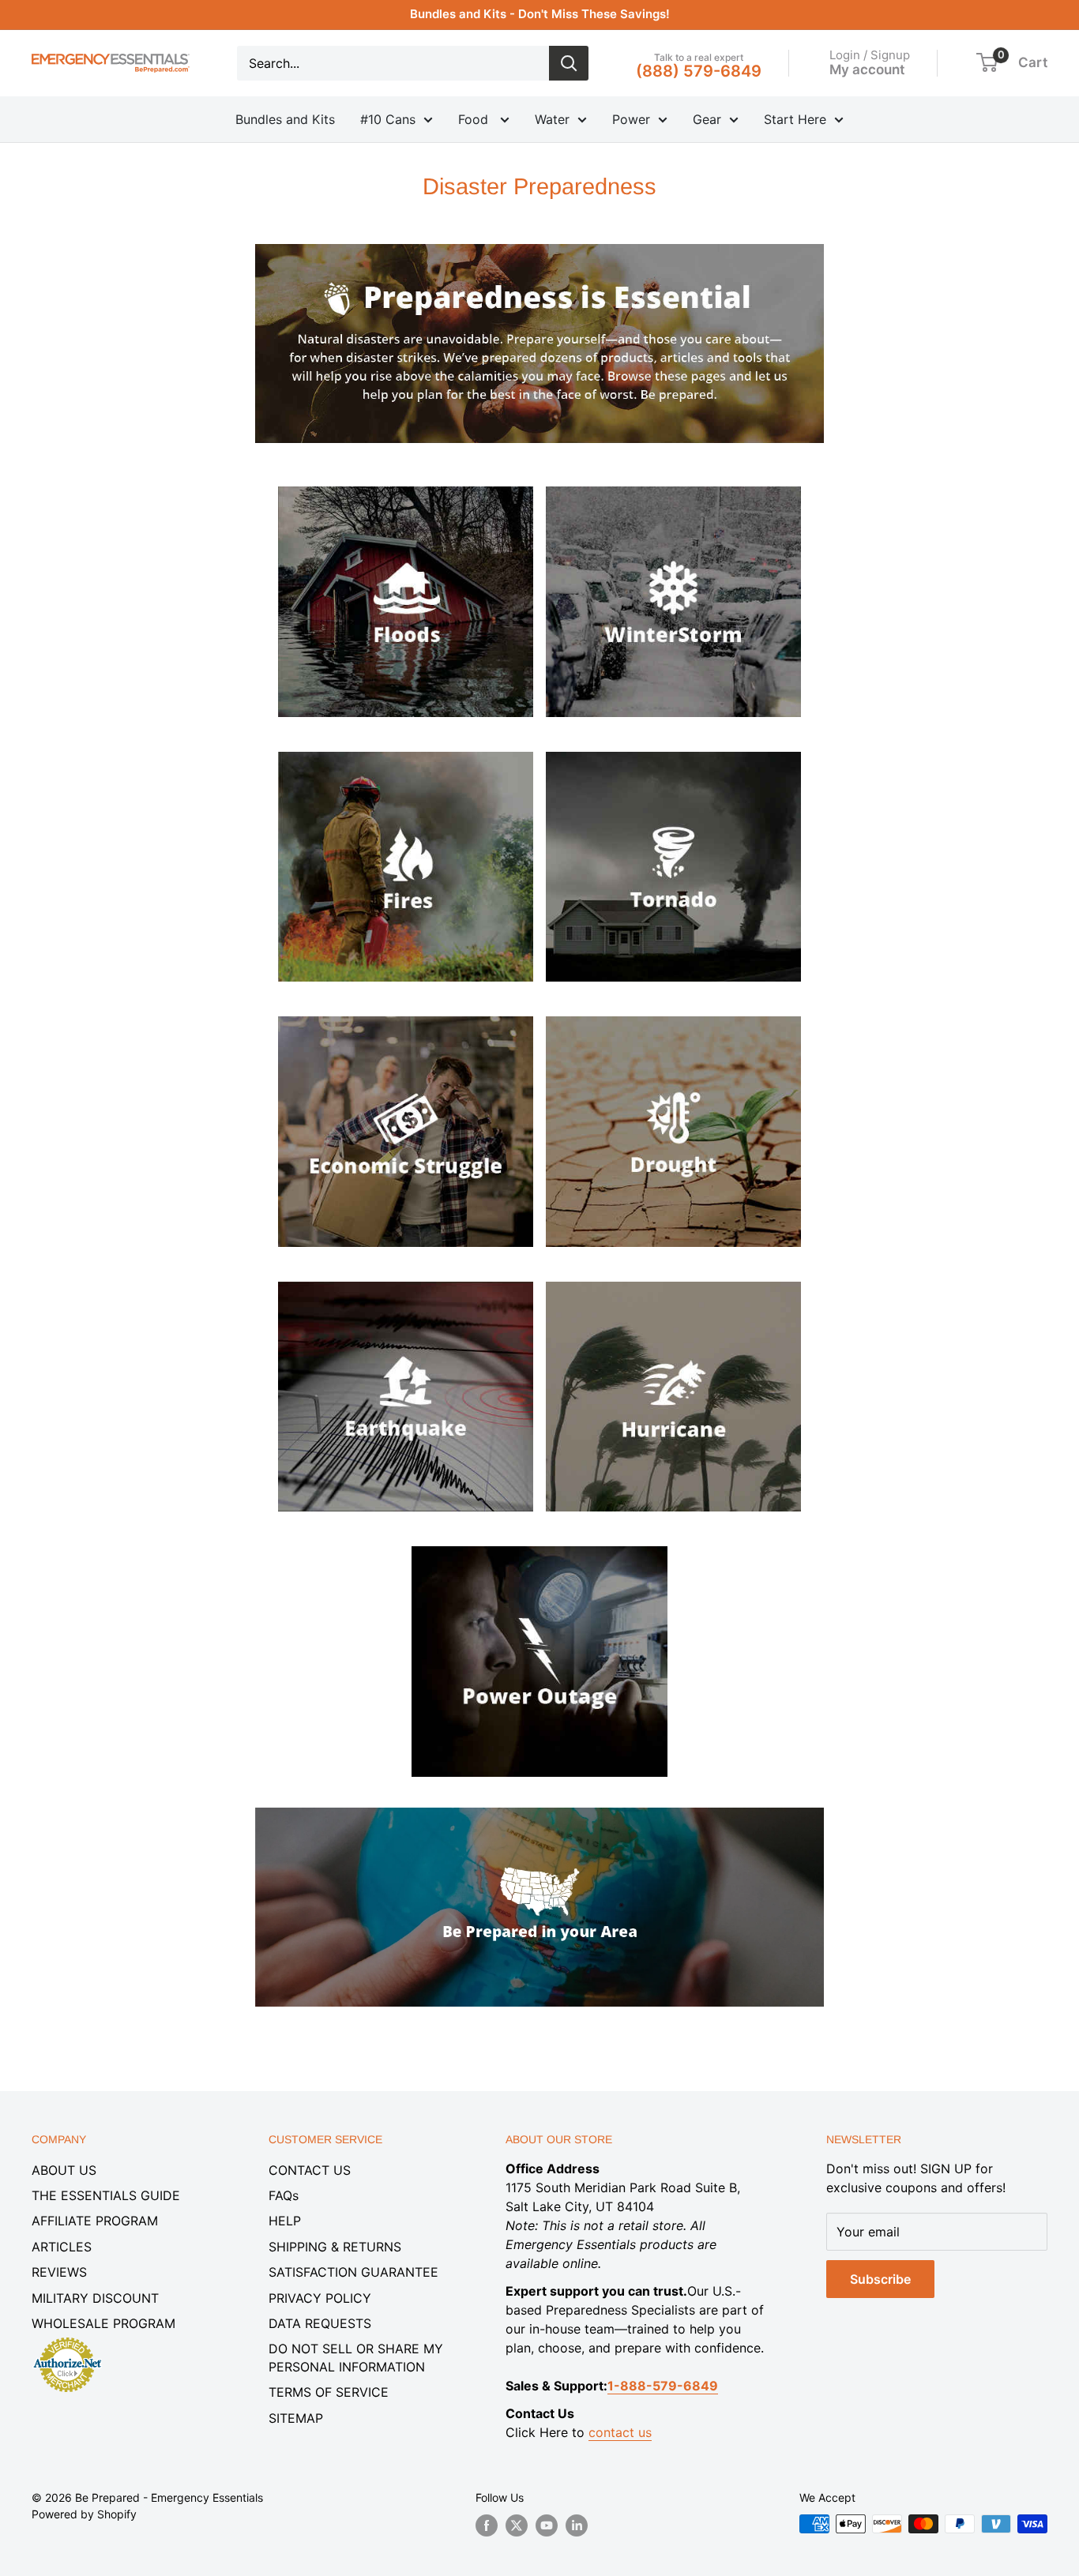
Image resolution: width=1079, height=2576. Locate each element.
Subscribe (880, 2279)
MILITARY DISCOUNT (95, 2298)
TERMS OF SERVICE (329, 2392)
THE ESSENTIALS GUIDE (106, 2195)
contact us (620, 2432)
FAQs (284, 2195)
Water (552, 119)
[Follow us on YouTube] (547, 2525)
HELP (285, 2221)
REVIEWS (59, 2272)
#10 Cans (388, 119)
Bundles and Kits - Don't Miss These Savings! (540, 14)
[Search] (569, 63)
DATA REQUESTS (320, 2323)
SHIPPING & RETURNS (335, 2247)
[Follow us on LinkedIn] (577, 2525)
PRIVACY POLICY (320, 2298)
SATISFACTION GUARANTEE (353, 2272)
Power (631, 119)
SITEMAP (296, 2418)
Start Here (795, 119)
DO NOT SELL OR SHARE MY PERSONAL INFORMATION (356, 2357)
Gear (707, 119)
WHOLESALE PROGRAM (103, 2323)
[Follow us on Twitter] (517, 2525)
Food (475, 119)
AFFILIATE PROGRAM (95, 2221)
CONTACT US (310, 2170)
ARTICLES (62, 2247)
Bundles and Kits (285, 119)
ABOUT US (64, 2170)
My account (867, 69)
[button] (987, 62)
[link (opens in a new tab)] (406, 483)
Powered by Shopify (84, 2514)
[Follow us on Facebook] (487, 2525)
